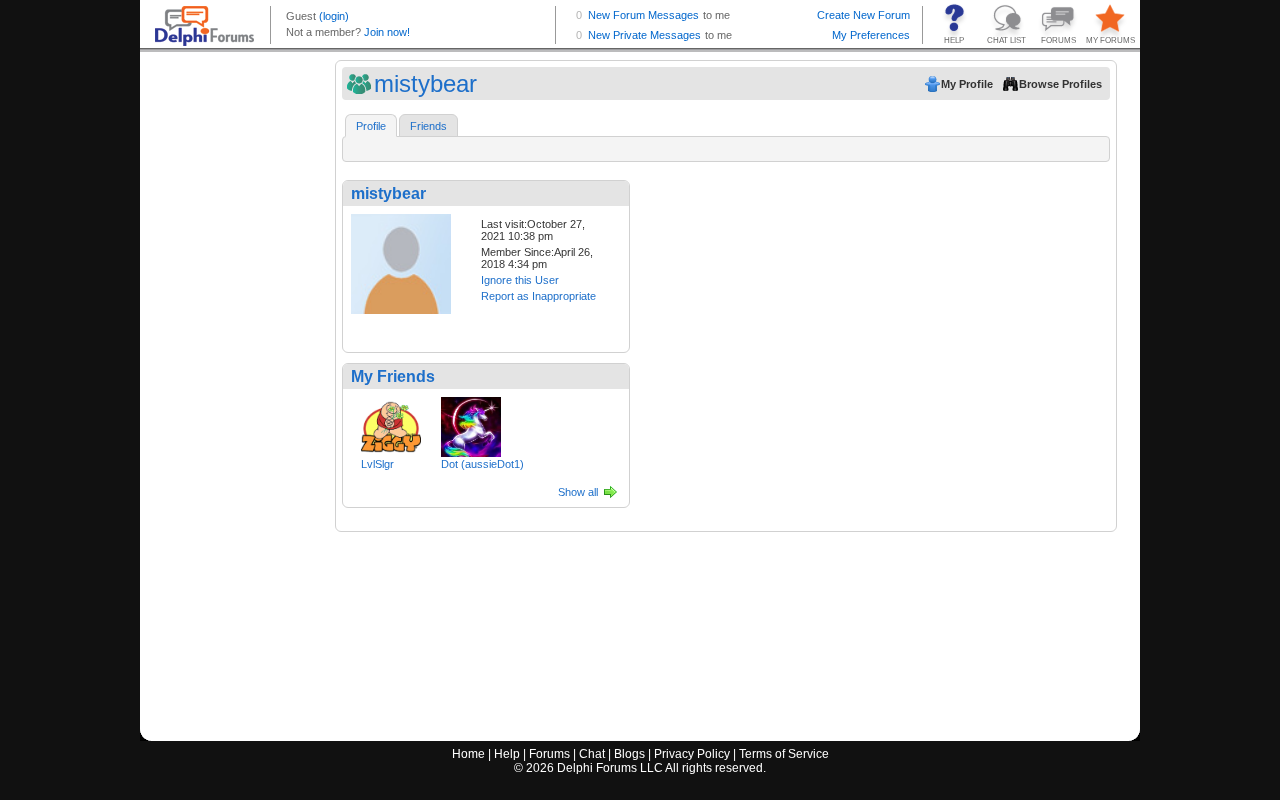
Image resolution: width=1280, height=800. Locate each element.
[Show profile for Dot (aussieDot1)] (471, 423)
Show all (578, 492)
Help (507, 754)
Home (468, 754)
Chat (592, 754)
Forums (549, 754)
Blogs (629, 754)
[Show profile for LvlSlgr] (391, 423)
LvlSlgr (377, 464)
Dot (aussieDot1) (482, 464)
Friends (428, 126)
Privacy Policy (692, 754)
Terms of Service (784, 754)
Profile (371, 126)
